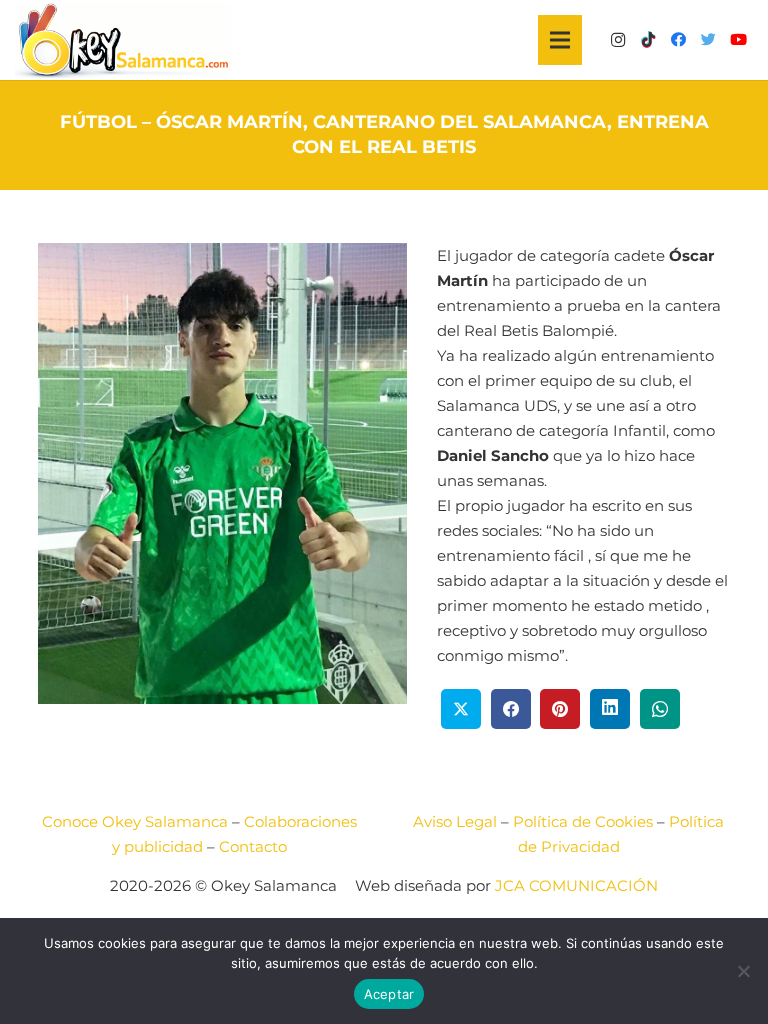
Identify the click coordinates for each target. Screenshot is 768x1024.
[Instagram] (618, 40)
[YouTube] (738, 40)
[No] (743, 971)
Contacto (253, 846)
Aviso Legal (455, 821)
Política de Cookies (583, 821)
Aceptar (389, 994)
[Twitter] (708, 40)
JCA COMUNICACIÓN (576, 885)
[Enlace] (123, 40)
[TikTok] (648, 40)
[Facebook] (678, 40)
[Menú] (560, 40)
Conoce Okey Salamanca (135, 821)
